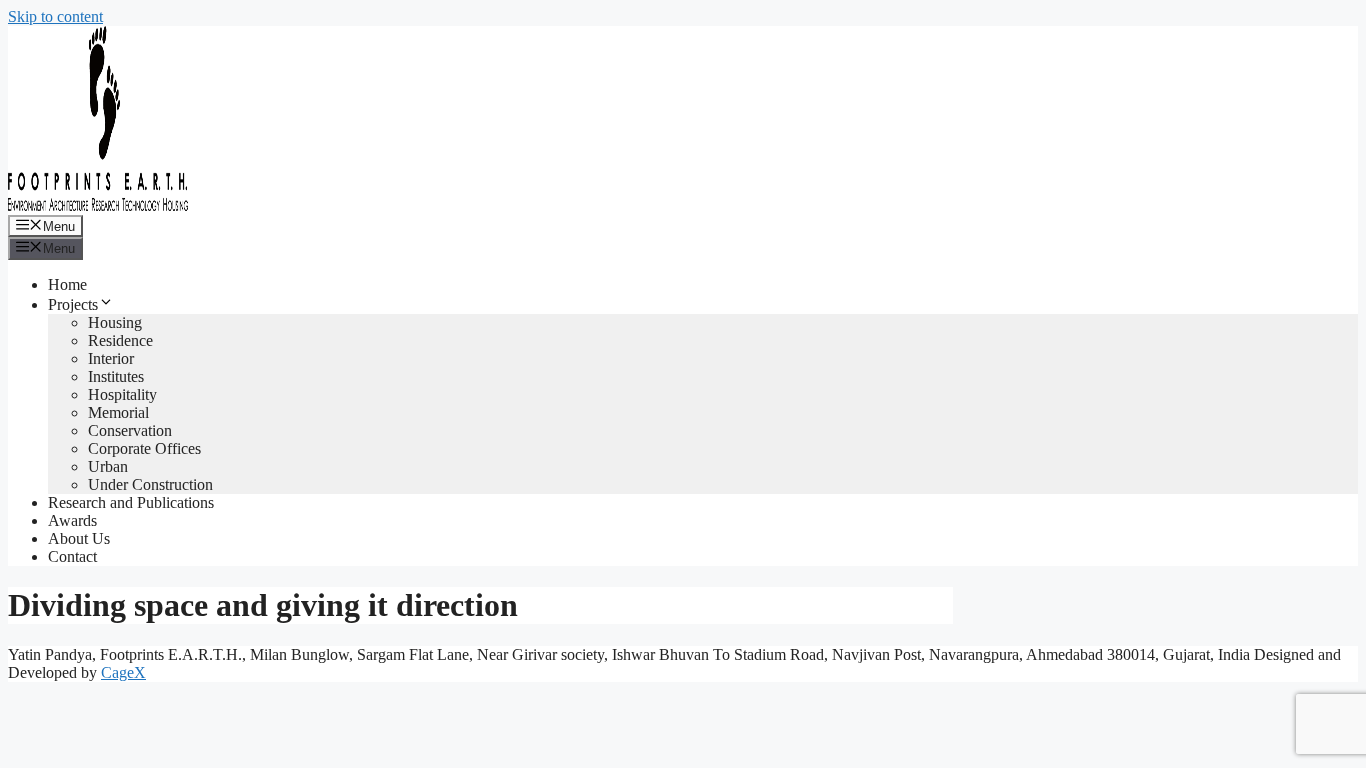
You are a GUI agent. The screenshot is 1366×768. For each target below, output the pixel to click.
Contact (72, 556)
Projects (73, 304)
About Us (79, 538)
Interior (111, 358)
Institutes (116, 376)
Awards (72, 520)
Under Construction (150, 484)
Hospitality (122, 394)
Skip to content (55, 16)
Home (67, 284)
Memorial (118, 412)
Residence (120, 340)
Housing (115, 322)
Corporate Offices (144, 448)
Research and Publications (131, 502)
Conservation (130, 430)
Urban (108, 466)
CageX (123, 672)
